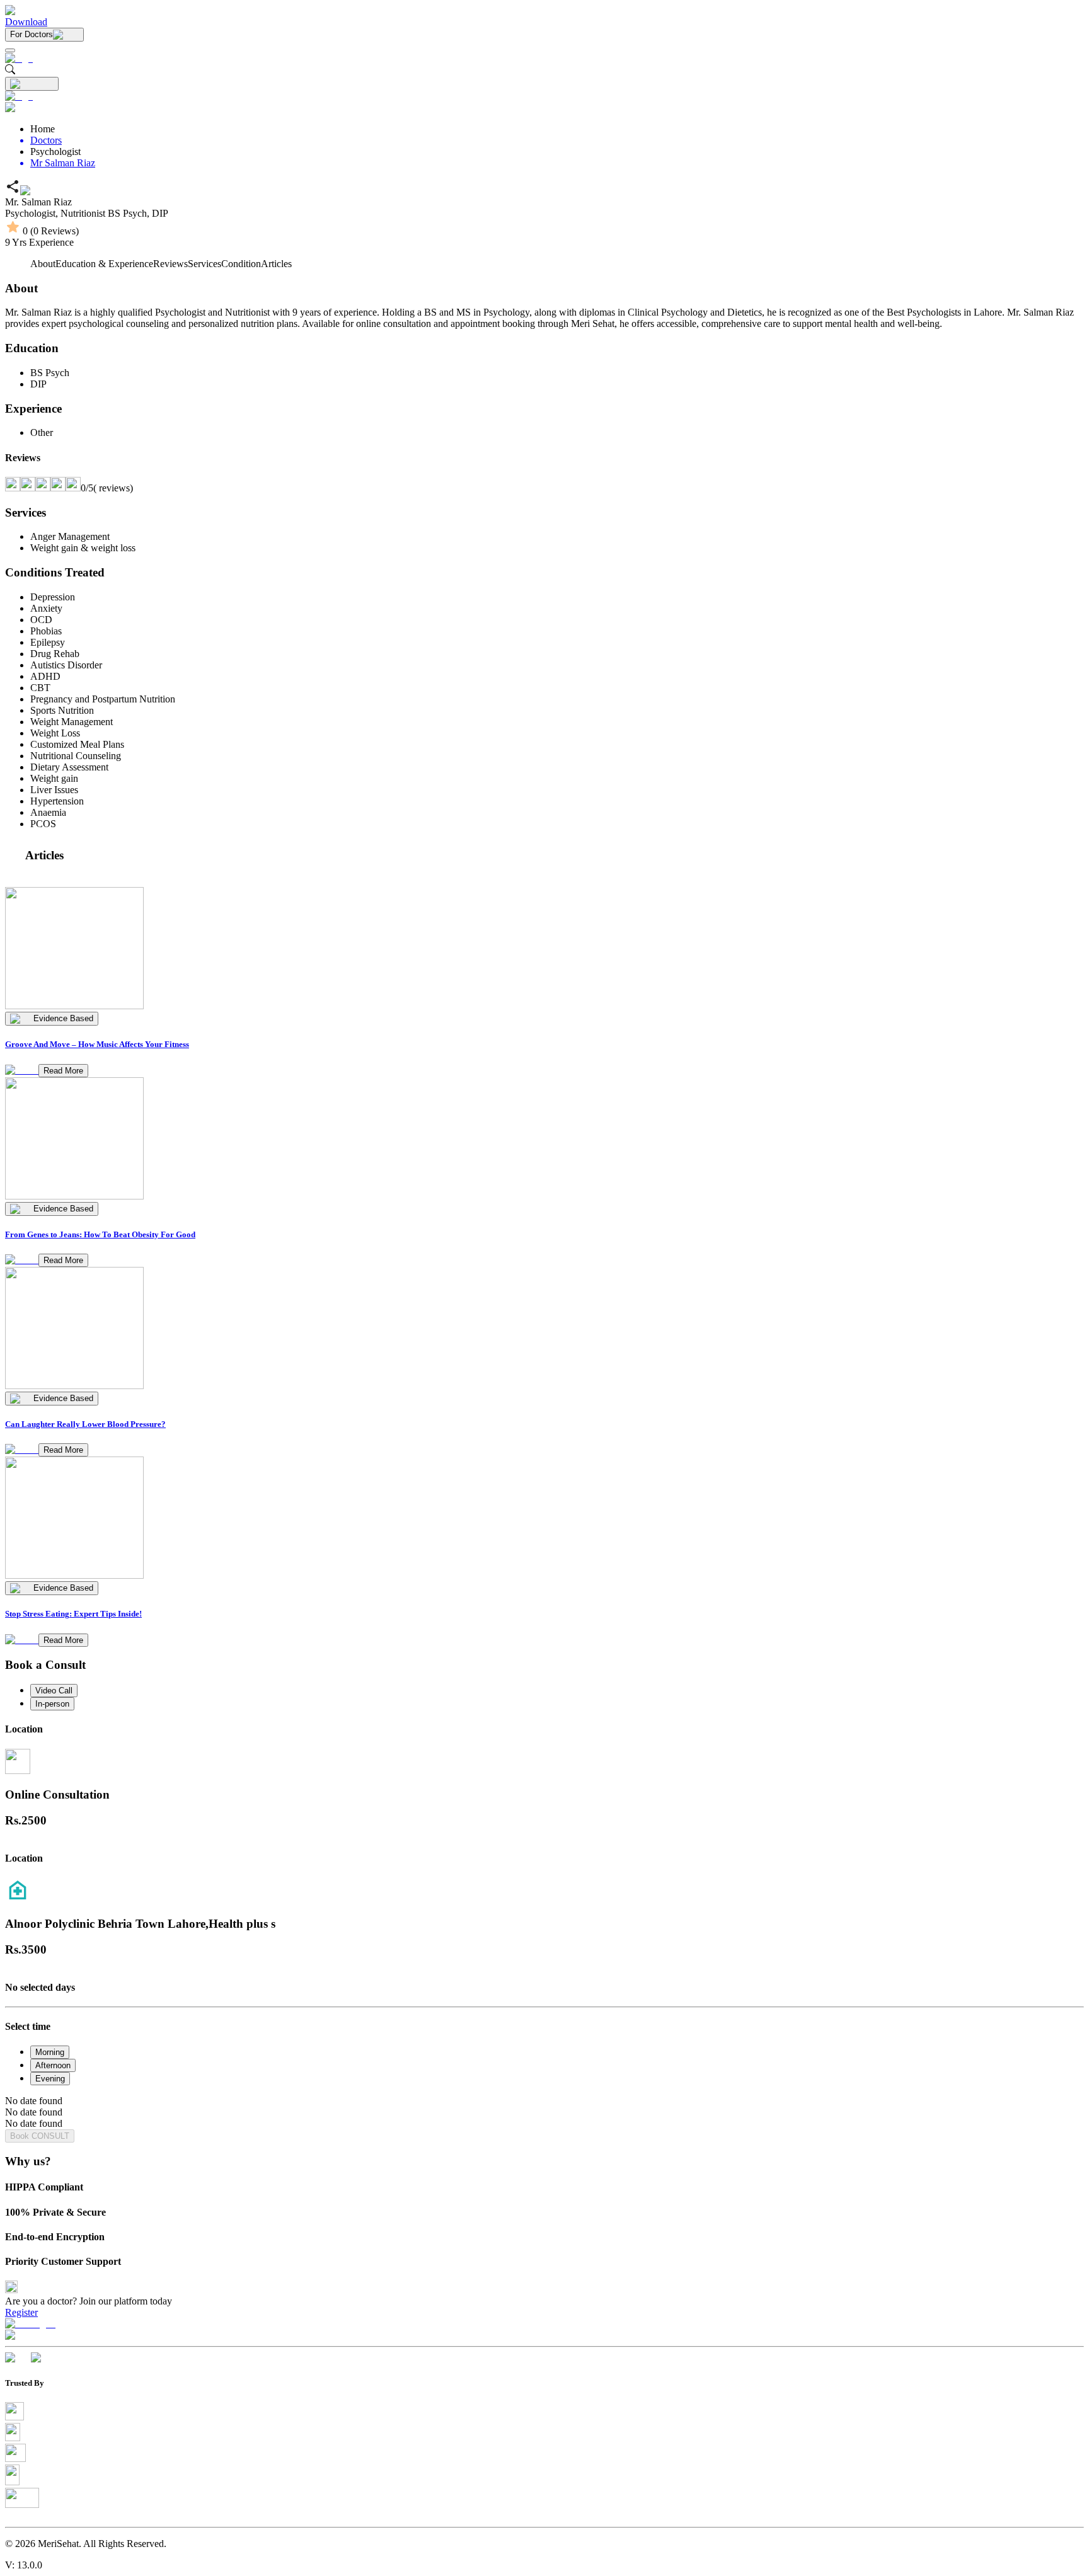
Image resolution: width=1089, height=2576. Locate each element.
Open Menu (544, 1288)
